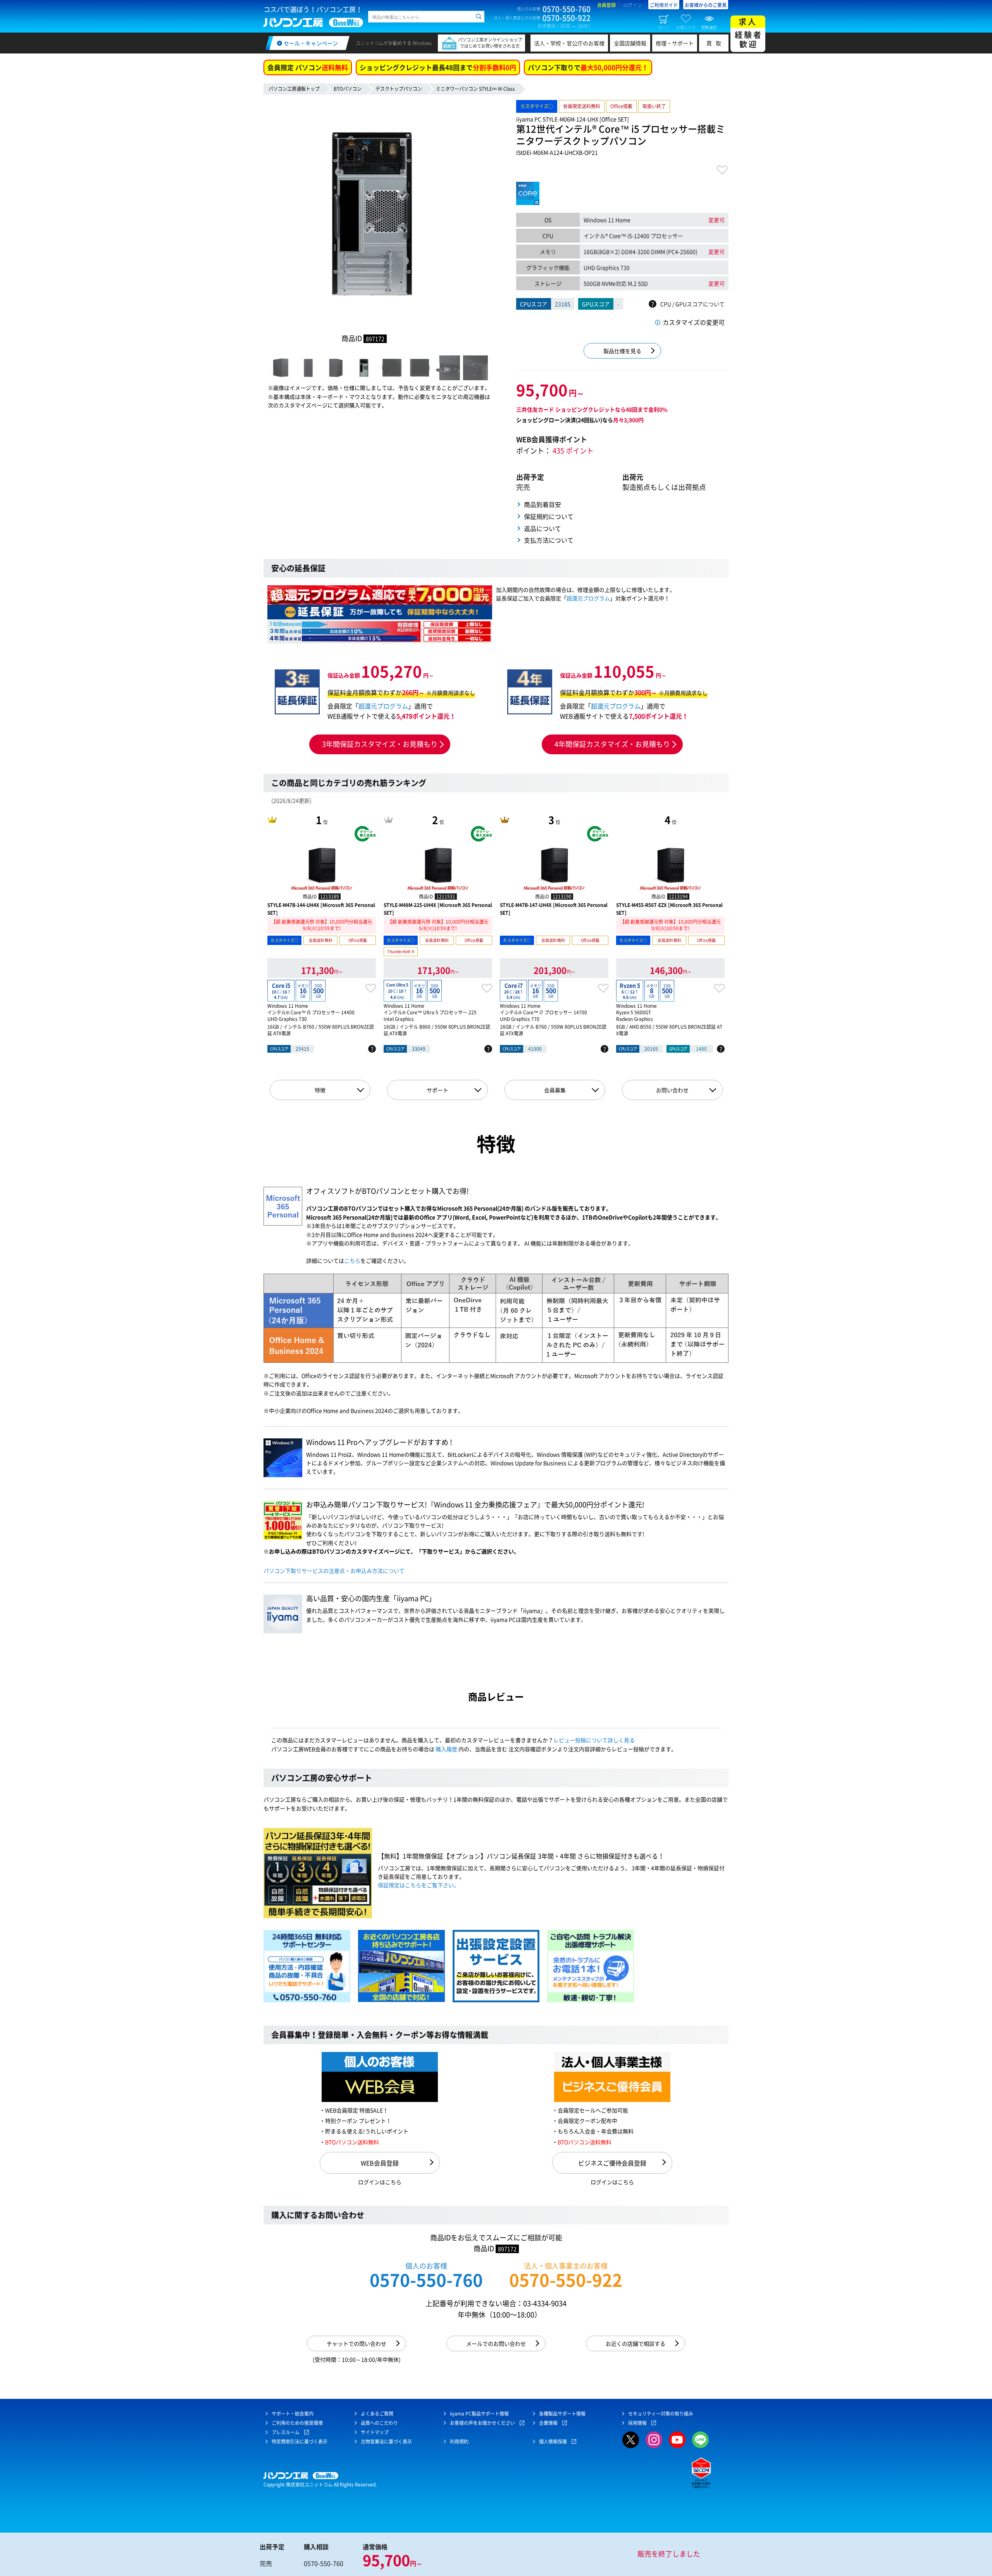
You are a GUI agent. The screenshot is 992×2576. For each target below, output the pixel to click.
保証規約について (549, 516)
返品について (542, 528)
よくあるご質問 (377, 2414)
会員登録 (606, 5)
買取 (716, 43)
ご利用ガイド (664, 5)
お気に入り (686, 27)
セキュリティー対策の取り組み (661, 2414)
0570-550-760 (426, 2280)
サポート (437, 1090)
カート (664, 27)
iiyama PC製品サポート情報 (479, 2414)
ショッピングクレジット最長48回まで (438, 67)
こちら (352, 1260)
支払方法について (549, 540)
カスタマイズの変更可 (694, 322)
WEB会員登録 (380, 2163)
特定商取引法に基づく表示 (300, 2442)
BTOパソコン (348, 89)
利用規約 (459, 2442)
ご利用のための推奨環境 (297, 2423)
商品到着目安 (542, 504)
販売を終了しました (669, 2554)
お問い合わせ (672, 1090)
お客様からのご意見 (706, 5)
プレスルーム (286, 2432)
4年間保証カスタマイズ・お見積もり (612, 744)
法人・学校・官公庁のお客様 (569, 43)
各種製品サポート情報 (562, 2414)
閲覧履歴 (709, 27)
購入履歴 (446, 1749)
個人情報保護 (553, 2442)
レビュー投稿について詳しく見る (594, 1740)
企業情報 (548, 2423)
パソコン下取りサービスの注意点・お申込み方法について (334, 1571)
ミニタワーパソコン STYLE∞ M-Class (475, 89)
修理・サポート (675, 43)
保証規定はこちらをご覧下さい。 (418, 1885)
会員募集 (555, 1090)
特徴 (320, 1090)
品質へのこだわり (379, 2423)
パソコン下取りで (588, 67)
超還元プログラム (588, 598)
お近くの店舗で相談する (635, 2343)
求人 (749, 33)
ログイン (632, 5)
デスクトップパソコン (399, 89)
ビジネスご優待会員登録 (612, 2163)
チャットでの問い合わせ (356, 2343)
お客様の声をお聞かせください (482, 2423)
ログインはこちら (380, 2182)
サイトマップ (375, 2432)
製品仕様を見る (622, 351)
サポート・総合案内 (293, 2414)
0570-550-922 (566, 2280)
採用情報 (637, 2423)
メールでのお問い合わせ (496, 2343)
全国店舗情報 (630, 43)
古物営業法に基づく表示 (386, 2442)
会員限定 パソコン (308, 67)
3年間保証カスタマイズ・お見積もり (380, 744)
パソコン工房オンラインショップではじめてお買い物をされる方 (490, 43)
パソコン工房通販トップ (294, 89)
